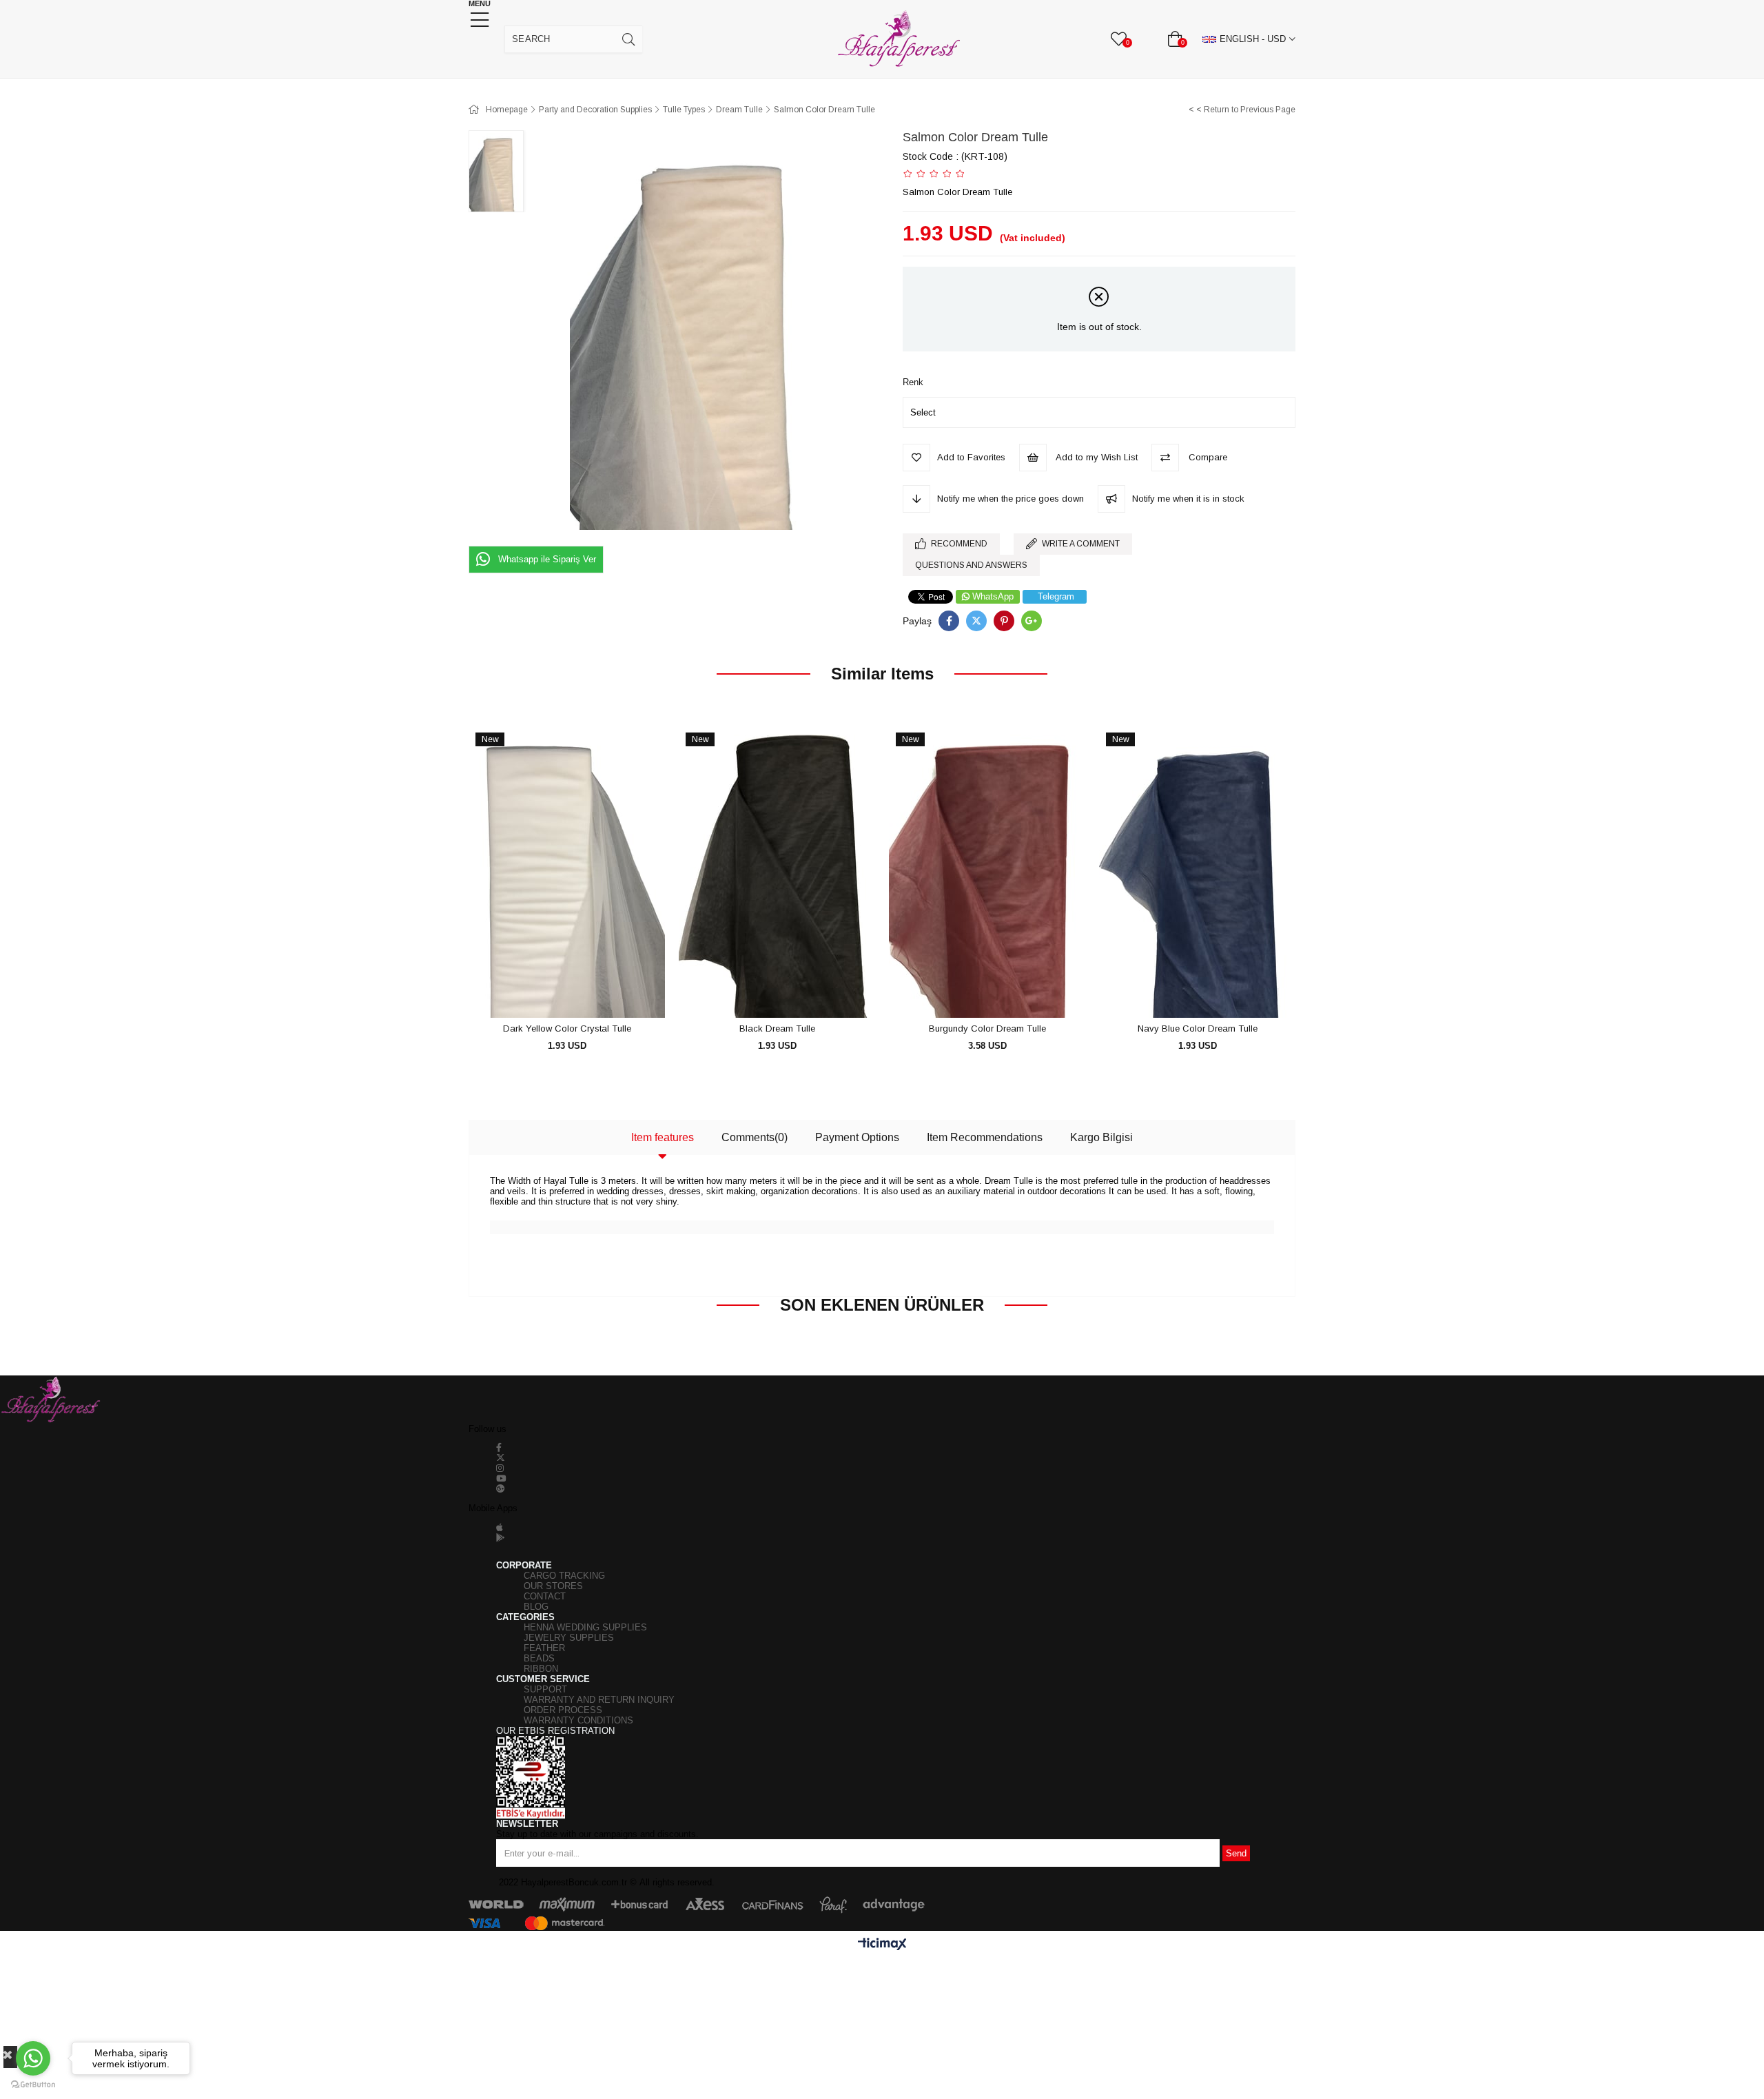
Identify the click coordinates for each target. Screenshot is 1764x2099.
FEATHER (544, 1648)
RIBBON (541, 1669)
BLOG (536, 1607)
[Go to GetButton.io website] (33, 2085)
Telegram (1056, 596)
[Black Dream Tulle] (777, 871)
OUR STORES (553, 1586)
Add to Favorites (552, 993)
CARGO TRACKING (564, 1576)
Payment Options (857, 1137)
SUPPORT (545, 1689)
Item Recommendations (985, 1137)
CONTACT (545, 1596)
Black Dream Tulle (777, 1028)
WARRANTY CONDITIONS (578, 1720)
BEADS (539, 1658)
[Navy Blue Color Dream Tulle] (1197, 871)
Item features (663, 1137)
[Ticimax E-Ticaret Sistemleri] (882, 1945)
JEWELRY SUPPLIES (569, 1638)
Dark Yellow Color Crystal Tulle (567, 1028)
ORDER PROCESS (563, 1710)
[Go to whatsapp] (33, 2058)
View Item (583, 993)
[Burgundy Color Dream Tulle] (987, 871)
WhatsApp (993, 596)
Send (1236, 1853)
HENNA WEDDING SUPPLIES (585, 1627)
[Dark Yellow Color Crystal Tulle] (567, 871)
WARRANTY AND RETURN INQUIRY (599, 1700)
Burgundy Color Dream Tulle (987, 1028)
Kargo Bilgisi (1101, 1137)
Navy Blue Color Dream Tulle (1198, 1028)
